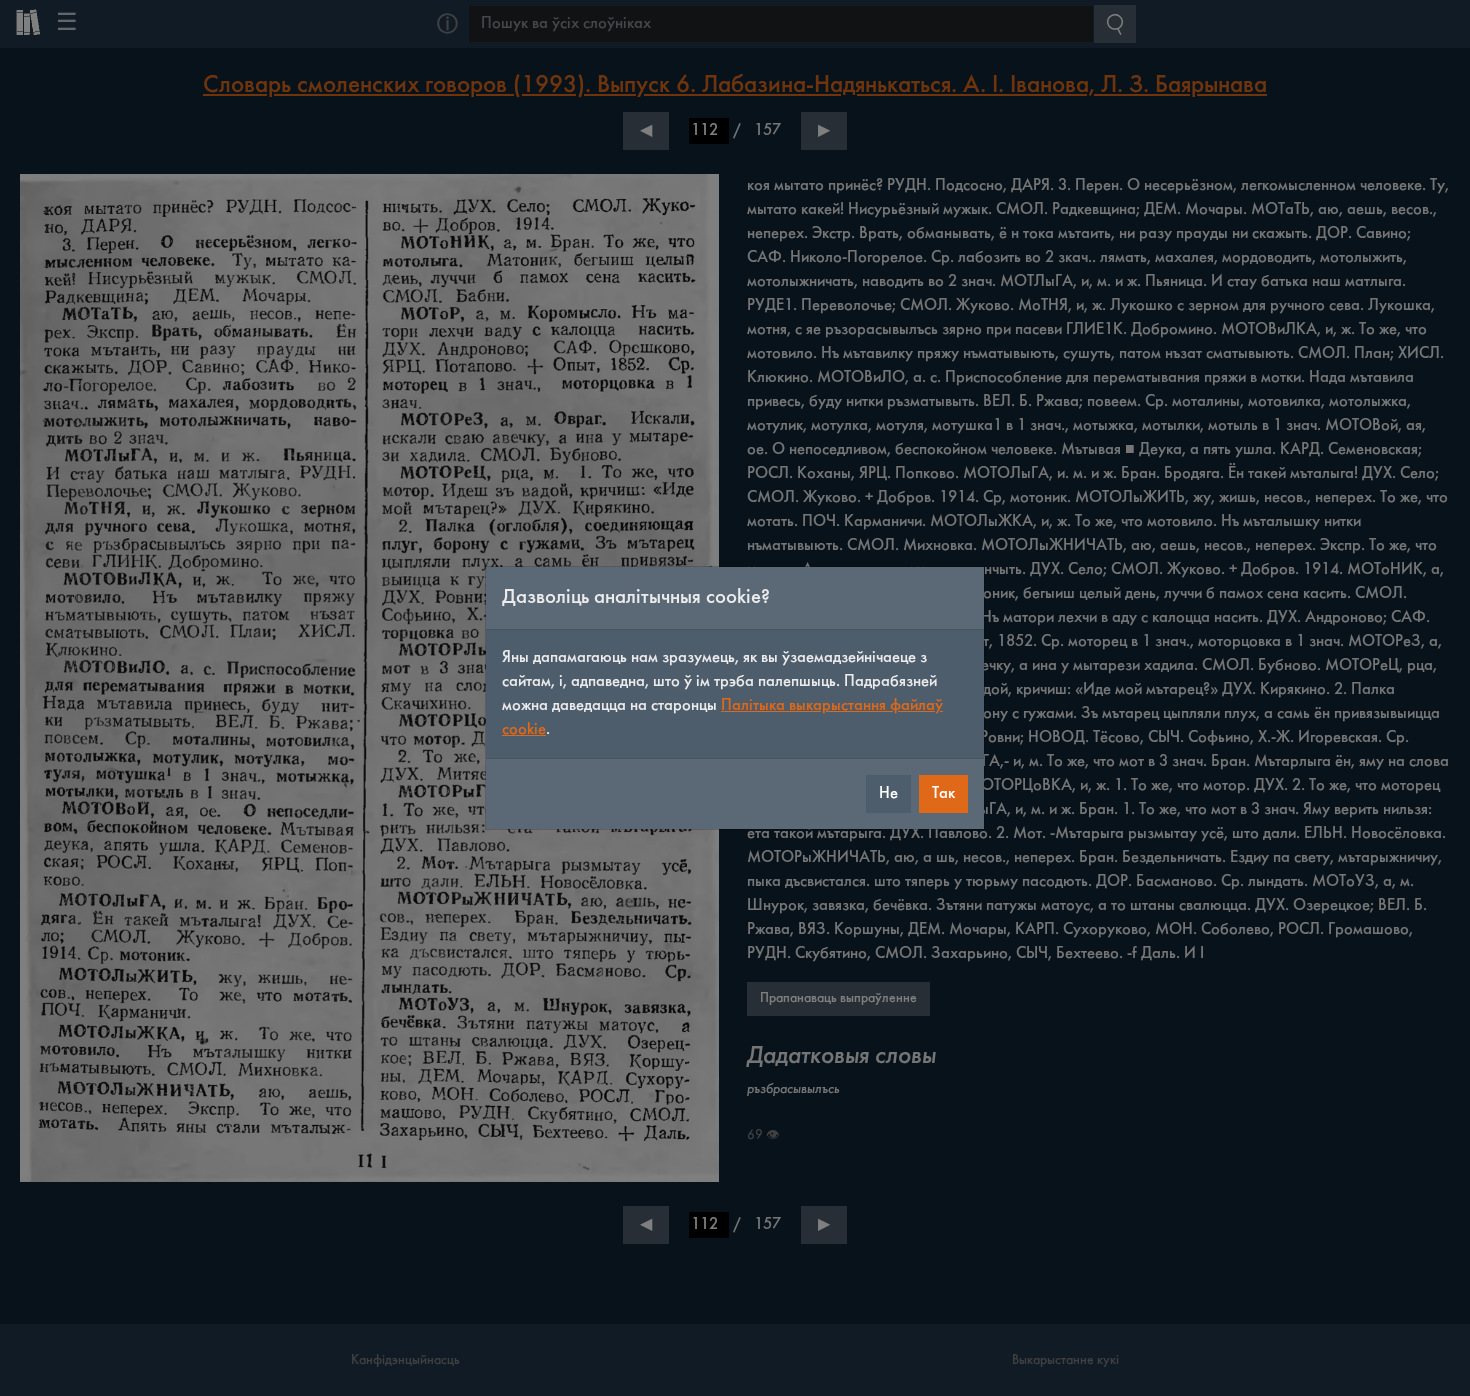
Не (888, 793)
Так (943, 793)
